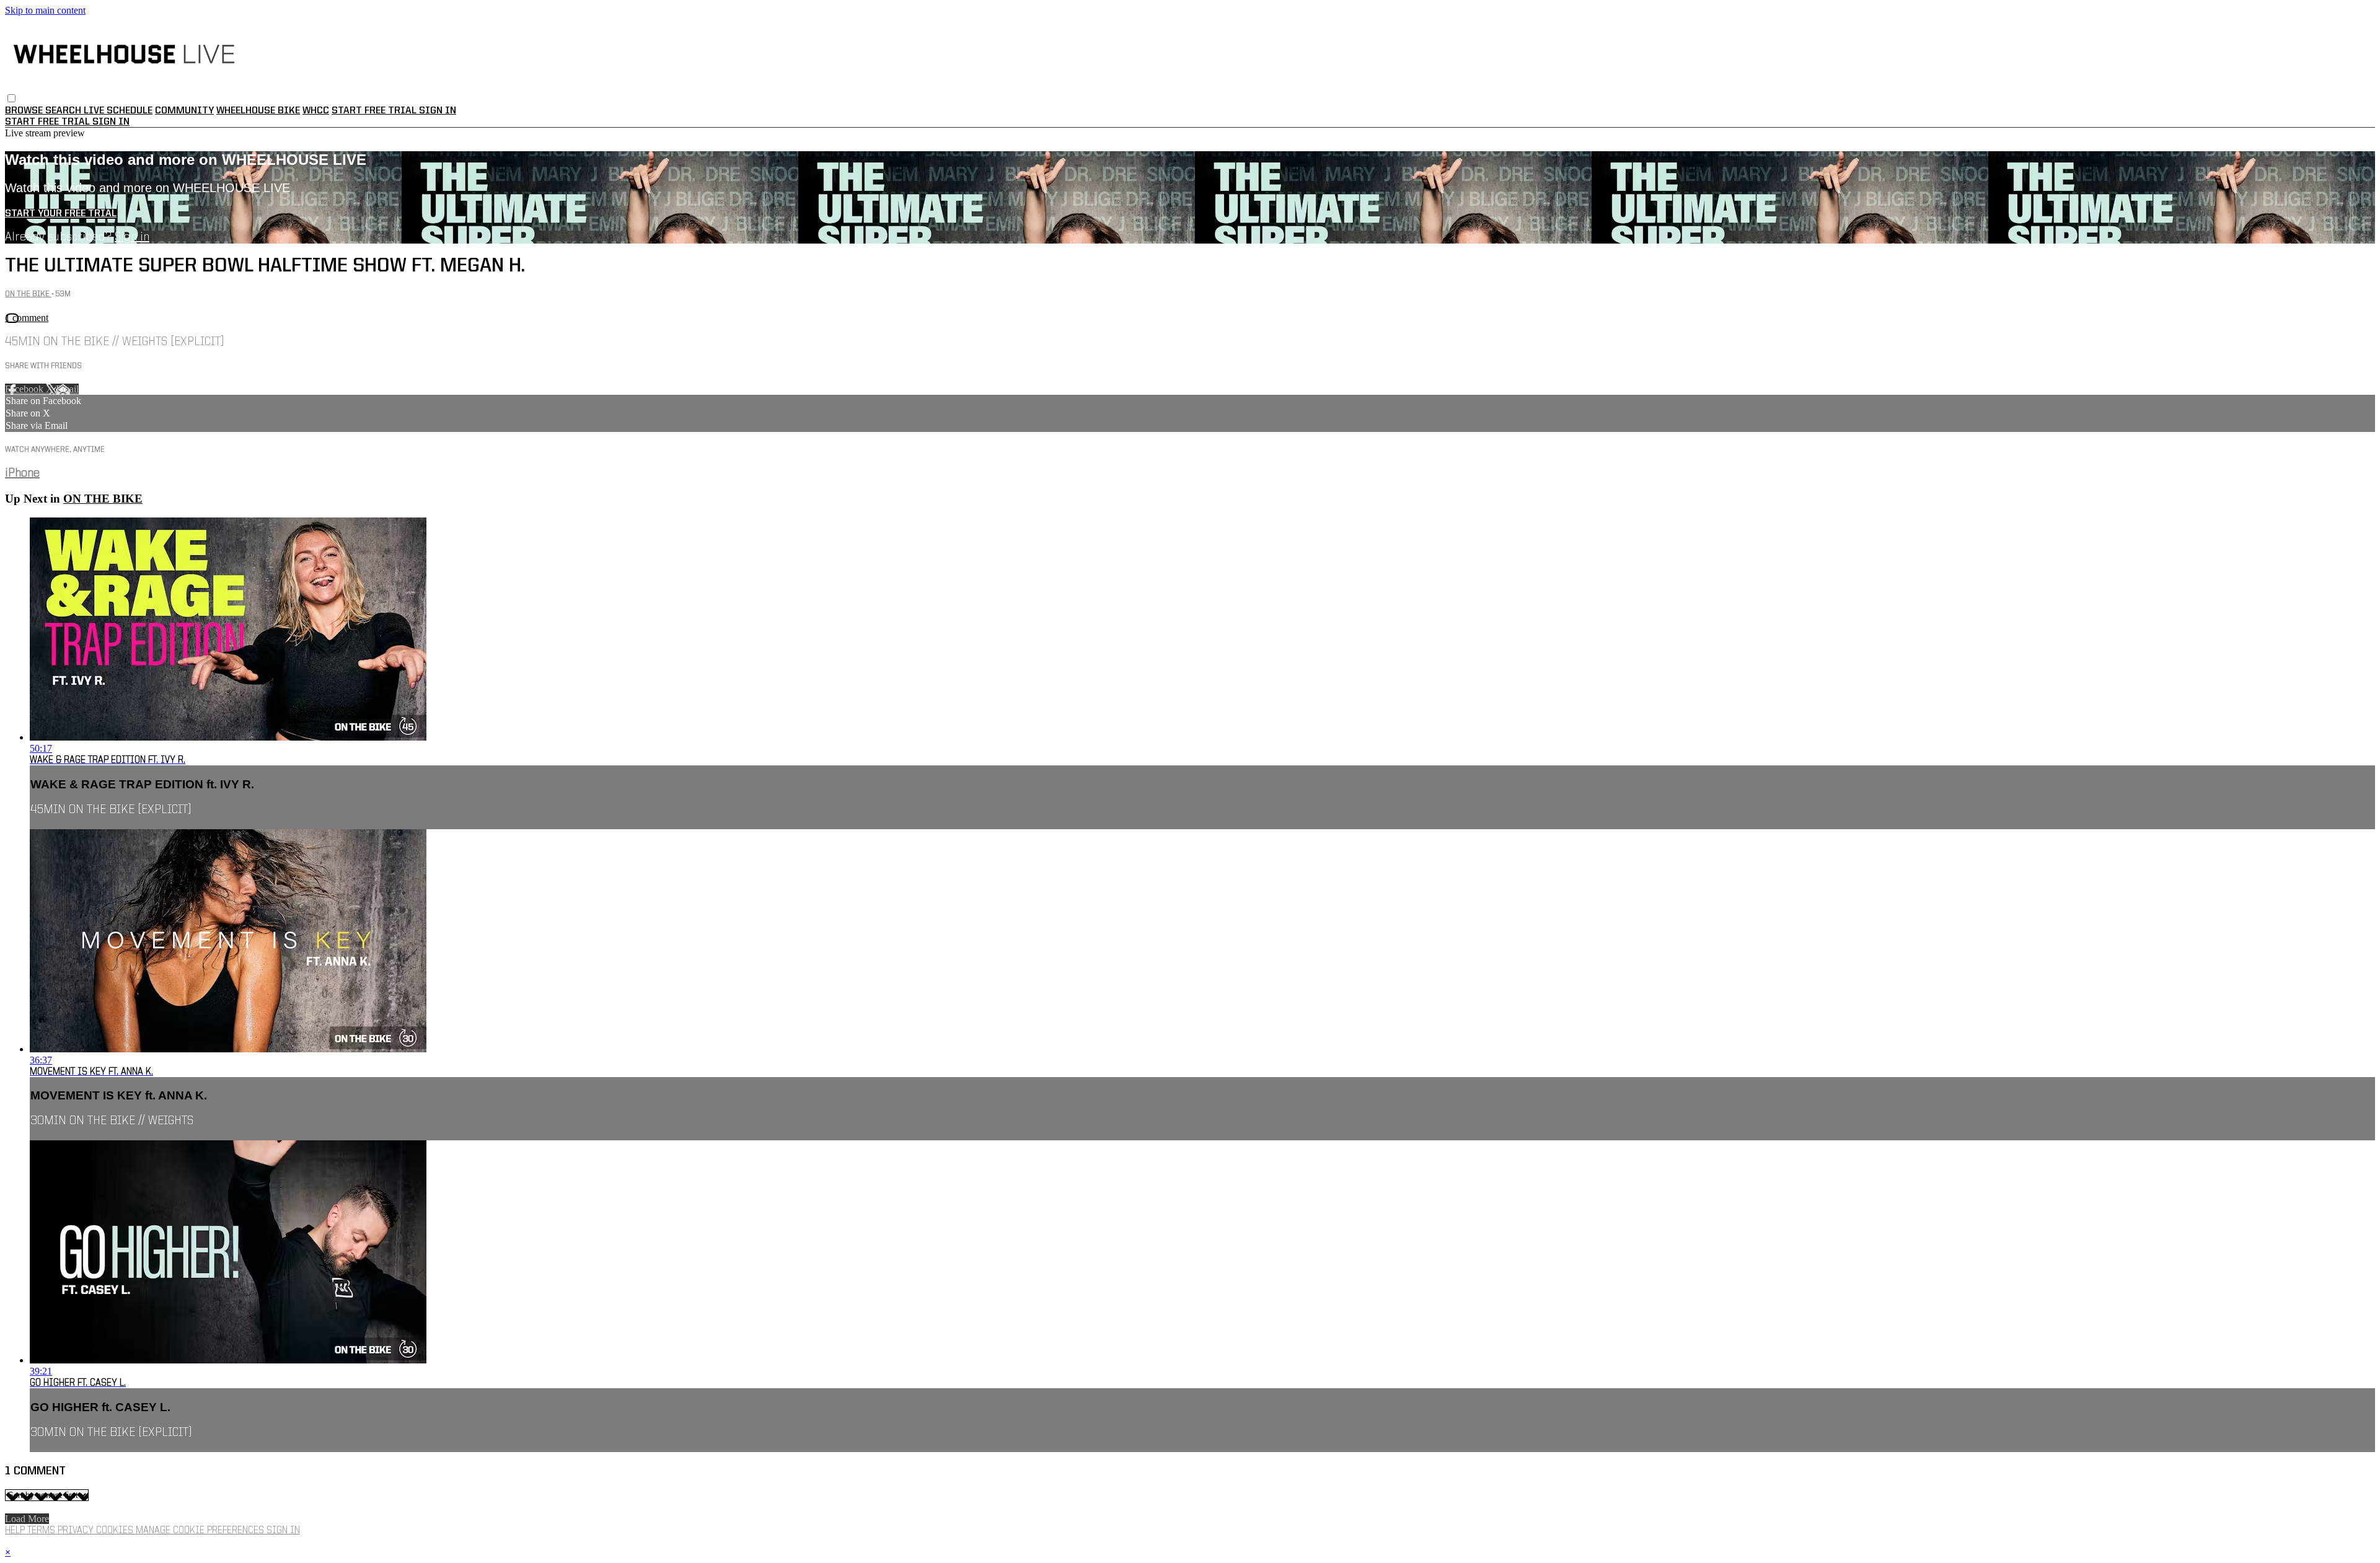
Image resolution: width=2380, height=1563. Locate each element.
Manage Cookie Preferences (201, 1531)
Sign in (438, 111)
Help (16, 1531)
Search (64, 111)
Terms (42, 1531)
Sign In (111, 122)
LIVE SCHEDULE (118, 111)
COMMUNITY (184, 111)
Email (67, 389)
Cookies (116, 1531)
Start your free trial (61, 214)
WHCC (316, 111)
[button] (11, 98)
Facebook (25, 389)
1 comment (27, 318)
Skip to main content (45, 10)
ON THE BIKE (28, 294)
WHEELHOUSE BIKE (258, 111)
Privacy (77, 1531)
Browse (25, 111)
